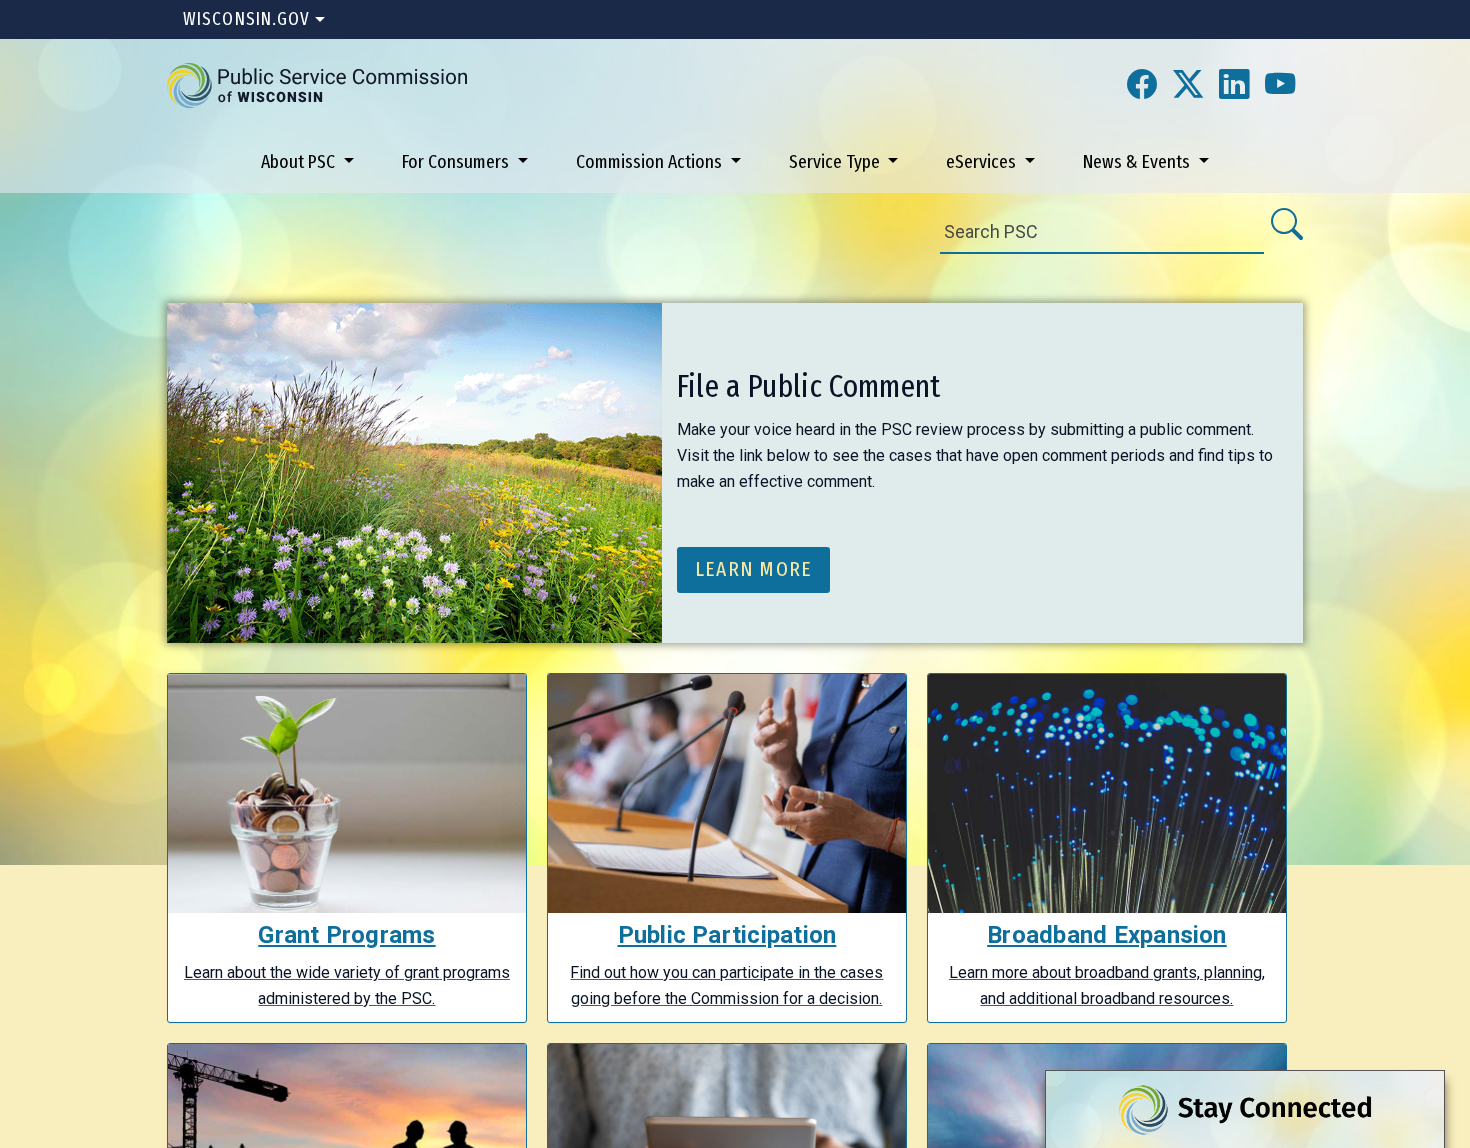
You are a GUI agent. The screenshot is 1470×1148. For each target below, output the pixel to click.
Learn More (754, 569)
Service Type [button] (836, 161)
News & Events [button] (1138, 161)
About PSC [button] (300, 161)
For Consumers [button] (457, 161)
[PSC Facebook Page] (1142, 86)
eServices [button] (983, 161)
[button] (317, 84)
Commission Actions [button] (651, 161)
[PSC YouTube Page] (1280, 86)
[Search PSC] (1285, 225)
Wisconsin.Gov (246, 19)
